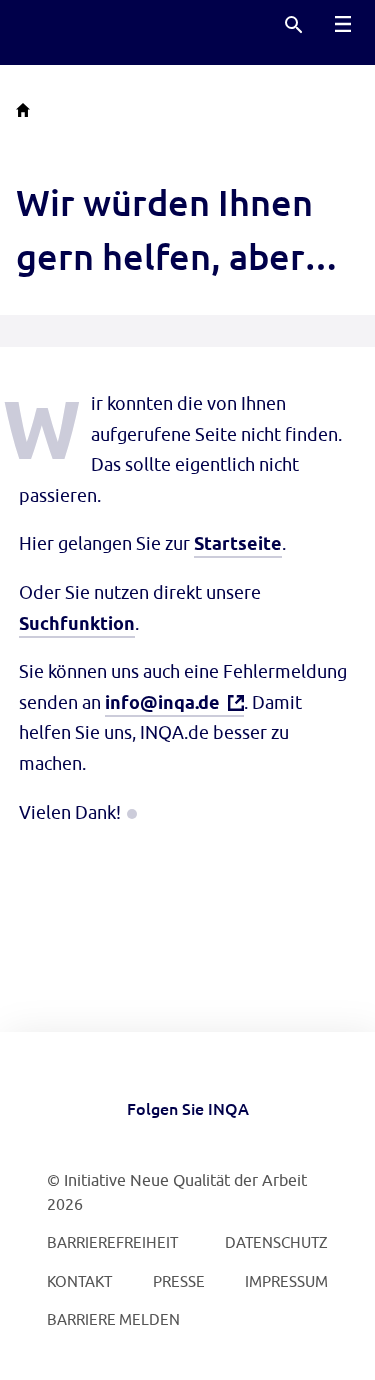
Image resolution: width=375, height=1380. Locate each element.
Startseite (238, 543)
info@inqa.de (162, 702)
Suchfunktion (77, 623)
